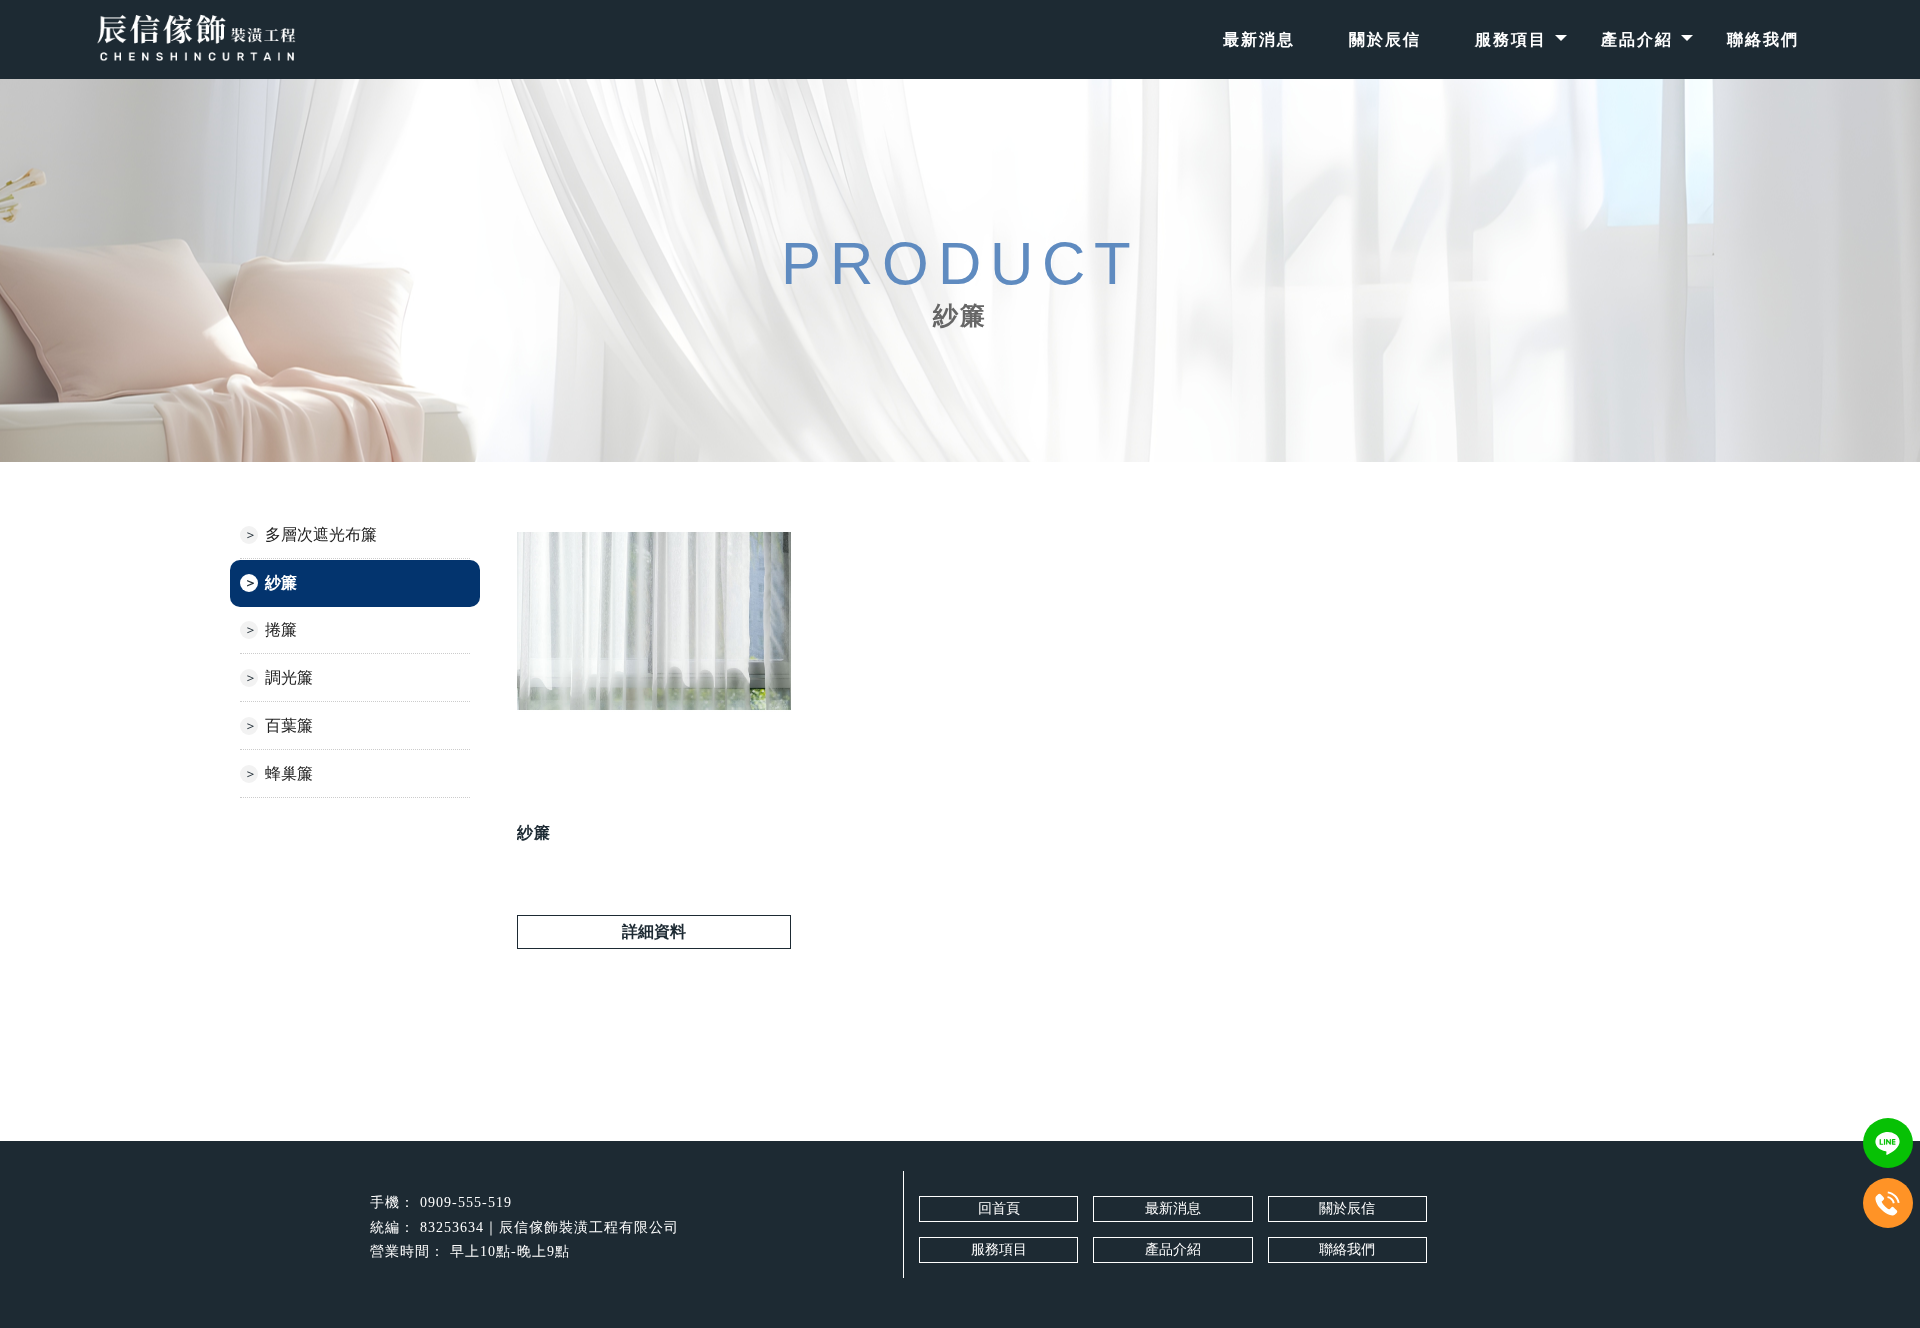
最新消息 (1259, 39)
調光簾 (289, 677)
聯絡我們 (1763, 39)
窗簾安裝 (779, 1299)
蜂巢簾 (289, 773)
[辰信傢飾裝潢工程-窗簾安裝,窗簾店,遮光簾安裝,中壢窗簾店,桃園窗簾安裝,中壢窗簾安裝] (196, 39)
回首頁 (999, 1208)
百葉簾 (289, 725)
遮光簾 (1149, 1299)
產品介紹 (1637, 39)
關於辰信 (1385, 39)
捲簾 (281, 629)
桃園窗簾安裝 (866, 1299)
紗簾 (281, 582)
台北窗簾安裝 (1070, 1299)
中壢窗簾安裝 (968, 1299)
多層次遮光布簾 (321, 534)
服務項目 (1511, 39)
